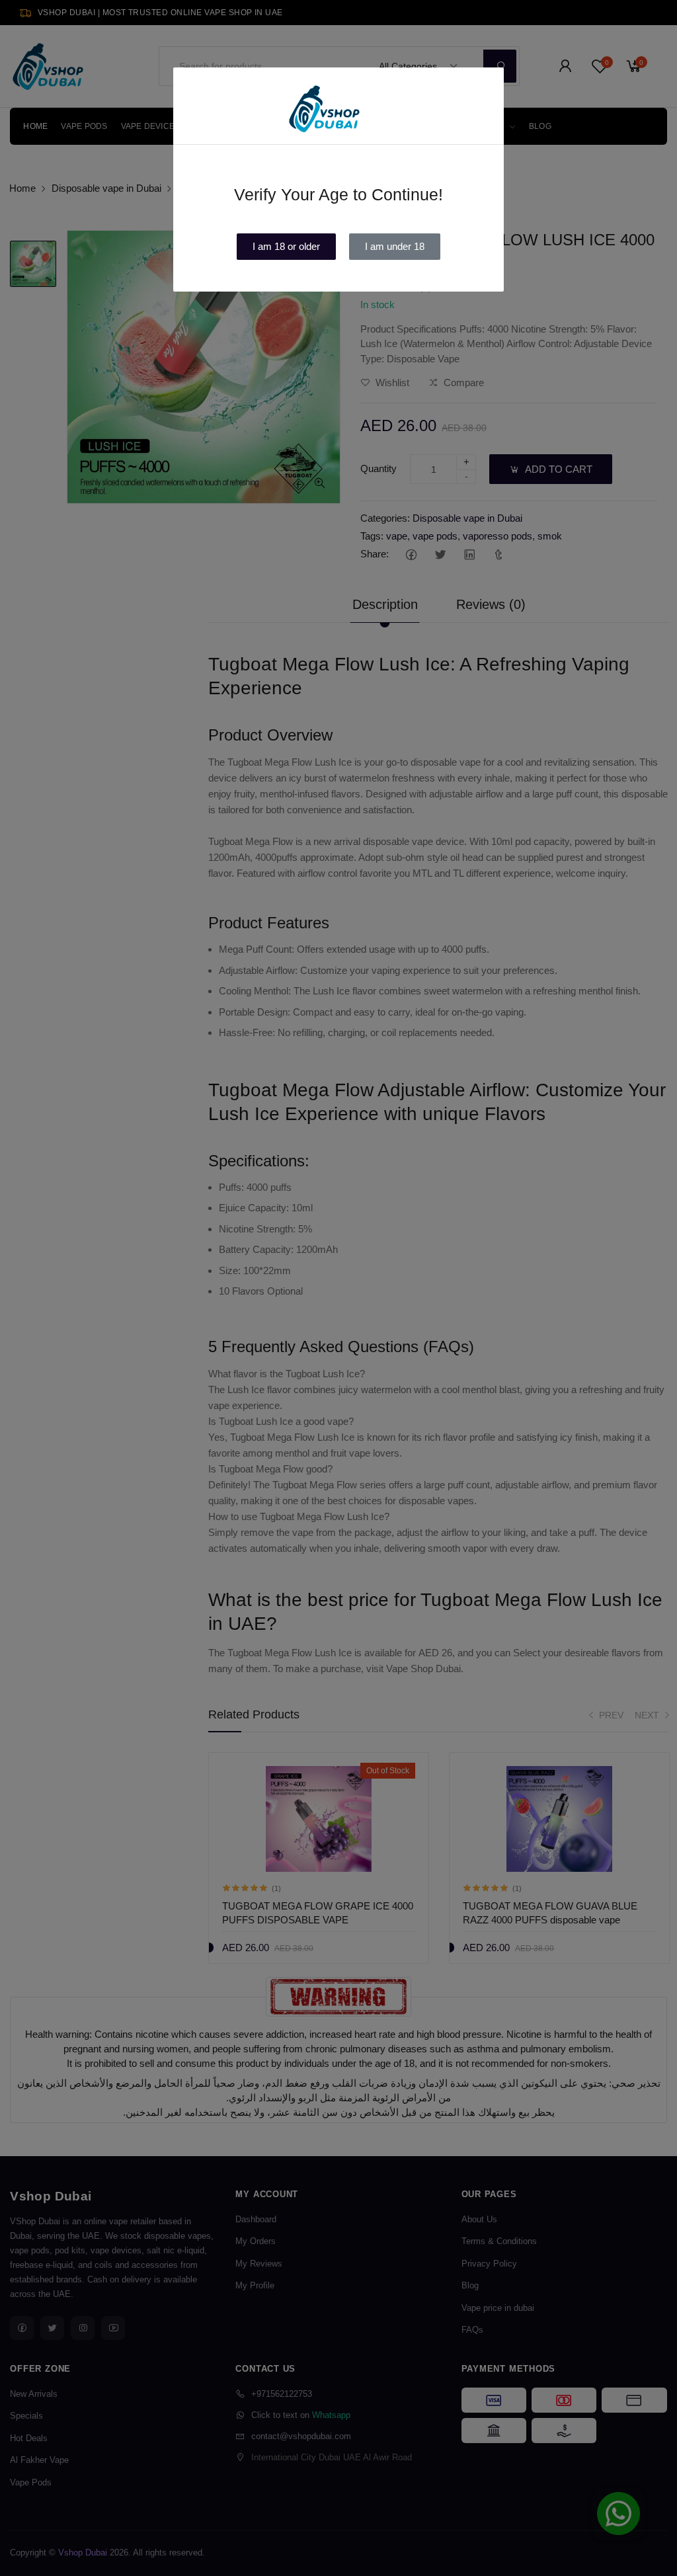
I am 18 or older (286, 246)
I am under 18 (395, 246)
